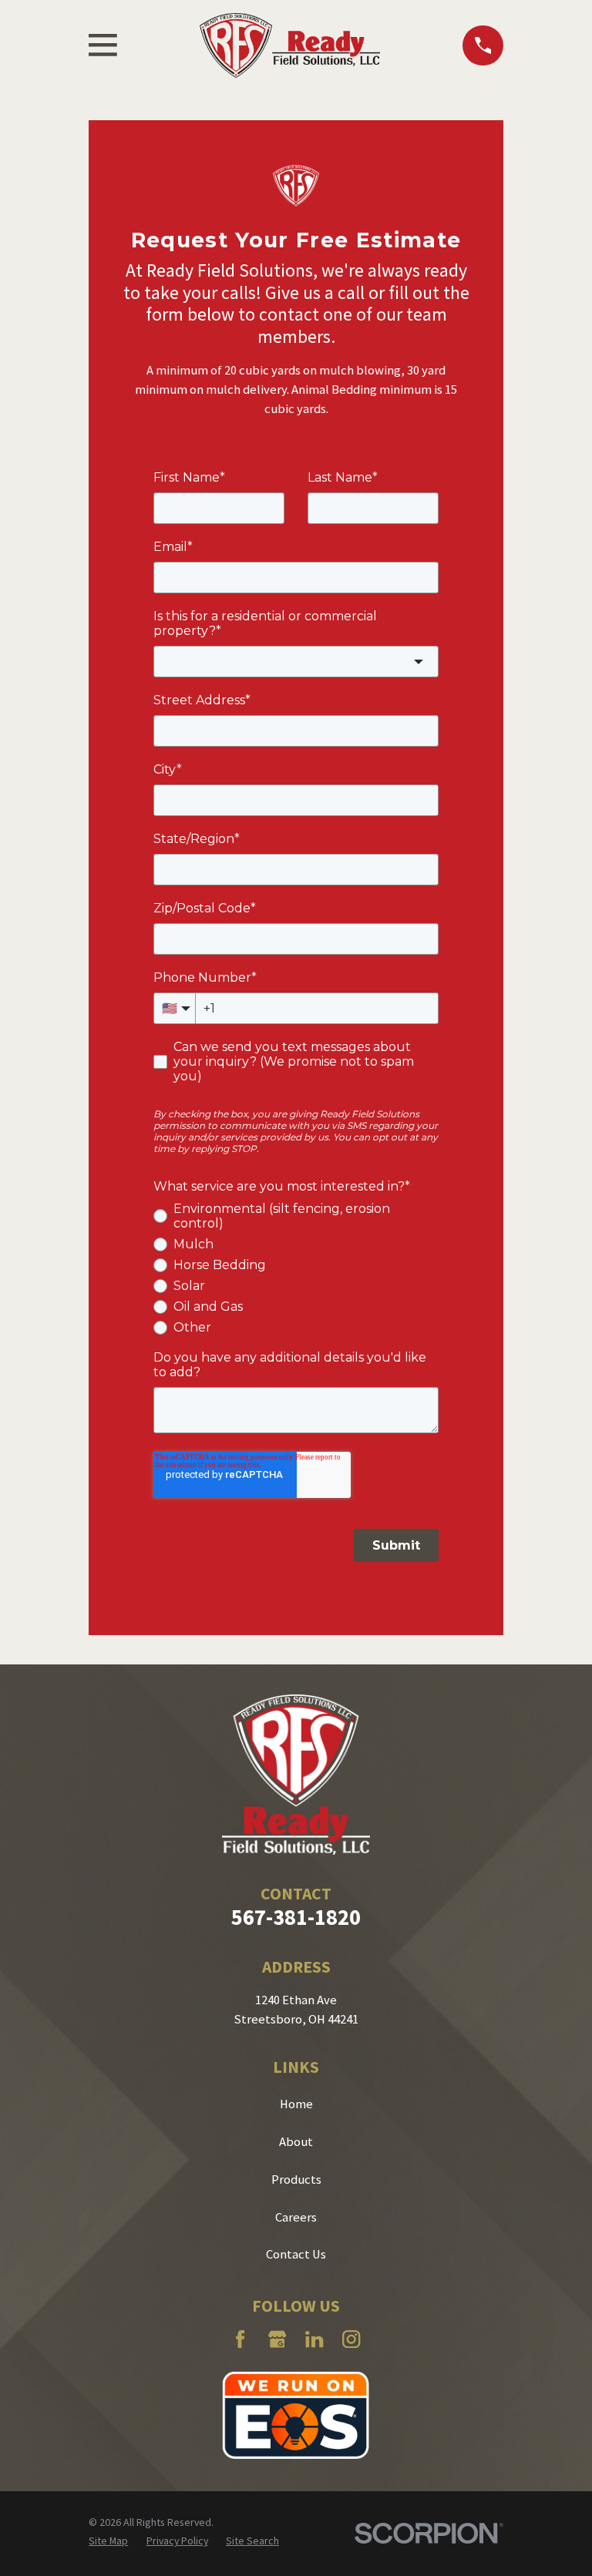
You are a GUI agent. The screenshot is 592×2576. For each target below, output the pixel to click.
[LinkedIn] (314, 2339)
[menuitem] (108, 2541)
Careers (296, 2217)
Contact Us (296, 2254)
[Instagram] (351, 2339)
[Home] (290, 45)
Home (296, 2104)
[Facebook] (240, 2339)
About (296, 2142)
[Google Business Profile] (277, 2339)
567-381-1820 (296, 1917)
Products (296, 2180)
